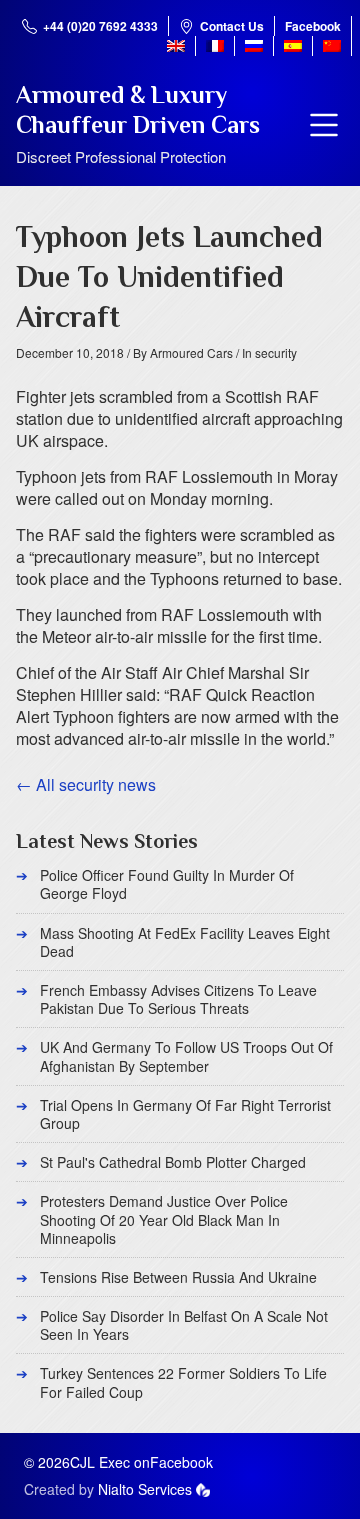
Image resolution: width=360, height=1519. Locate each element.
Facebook (313, 26)
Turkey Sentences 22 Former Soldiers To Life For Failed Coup (183, 1382)
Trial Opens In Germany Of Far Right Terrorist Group (185, 1114)
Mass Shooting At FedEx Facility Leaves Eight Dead (185, 942)
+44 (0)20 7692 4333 (100, 26)
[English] (176, 46)
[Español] (293, 46)
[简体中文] (332, 46)
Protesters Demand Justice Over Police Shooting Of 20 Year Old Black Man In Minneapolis (164, 1219)
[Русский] (254, 46)
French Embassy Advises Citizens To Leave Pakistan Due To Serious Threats (178, 999)
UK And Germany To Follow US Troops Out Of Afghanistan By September (186, 1056)
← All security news (86, 784)
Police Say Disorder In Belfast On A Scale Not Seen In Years (184, 1325)
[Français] (215, 46)
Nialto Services (145, 1489)
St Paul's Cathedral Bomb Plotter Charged (173, 1162)
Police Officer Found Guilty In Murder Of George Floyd (167, 884)
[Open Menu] (324, 125)
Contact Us (232, 26)
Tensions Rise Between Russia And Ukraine (178, 1277)
